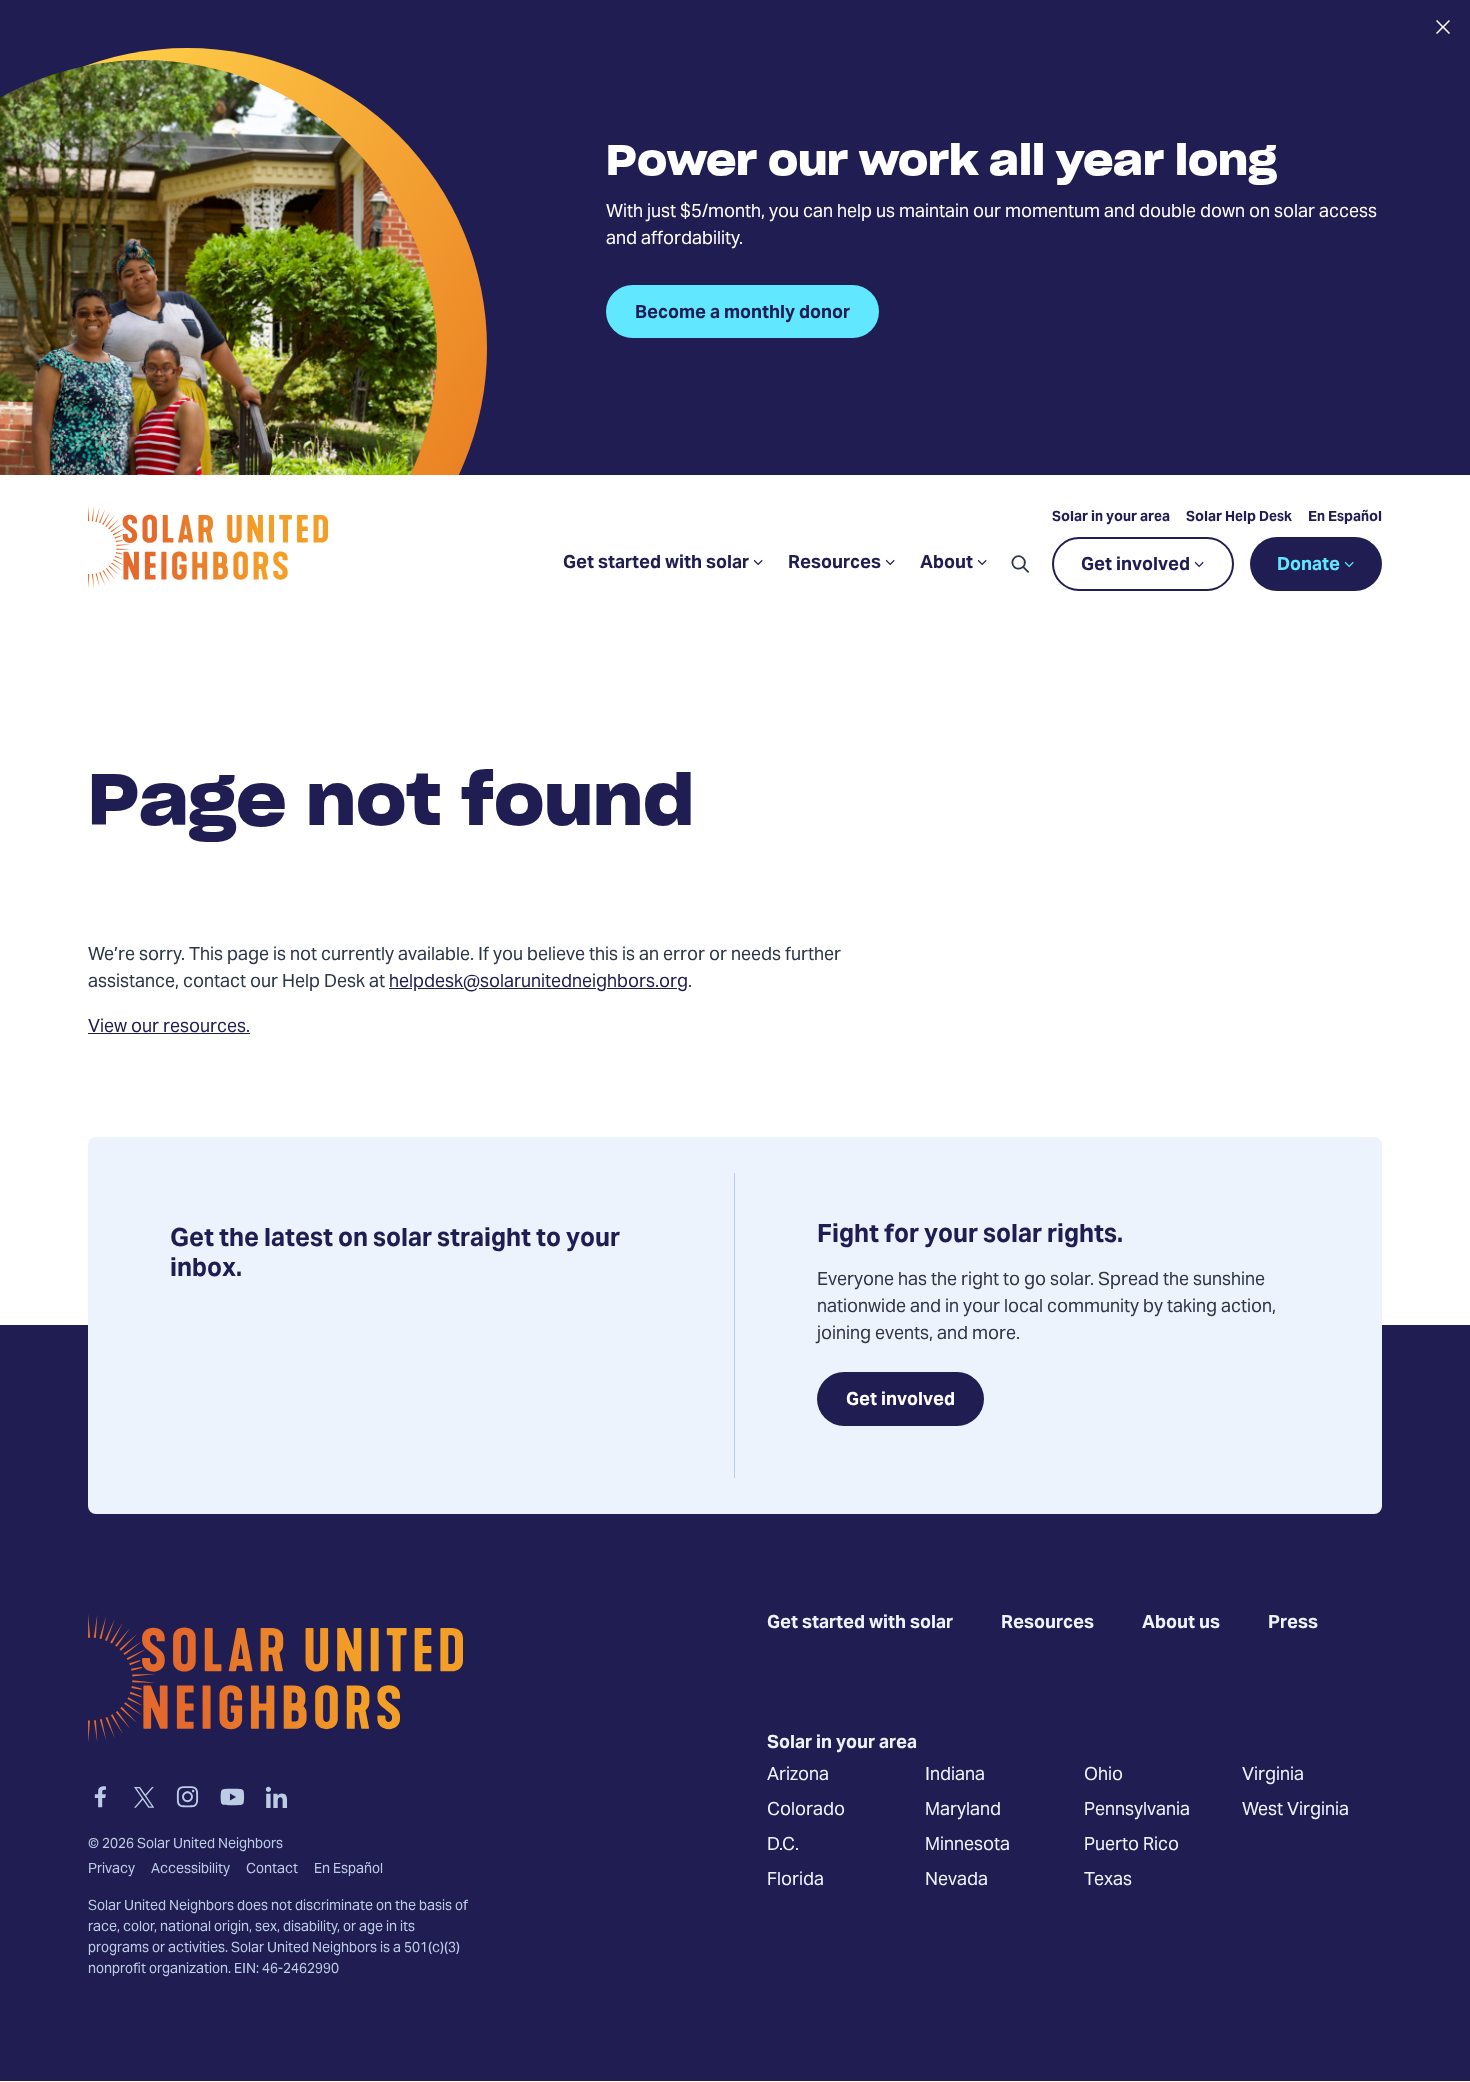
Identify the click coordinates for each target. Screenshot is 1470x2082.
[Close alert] (1442, 27)
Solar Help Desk (1239, 518)
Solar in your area (1111, 518)
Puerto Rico (1131, 1844)
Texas (1108, 1879)
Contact (272, 1870)
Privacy (111, 1870)
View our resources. (169, 1027)
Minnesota (967, 1844)
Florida (795, 1879)
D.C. (783, 1844)
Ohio (1103, 1774)
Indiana (955, 1774)
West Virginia (1295, 1809)
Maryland (963, 1809)
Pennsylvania (1137, 1809)
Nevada (956, 1879)
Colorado (806, 1809)
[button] (1020, 564)
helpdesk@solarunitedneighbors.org (538, 982)
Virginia (1273, 1774)
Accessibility (190, 1870)
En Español (1345, 518)
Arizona (798, 1774)
